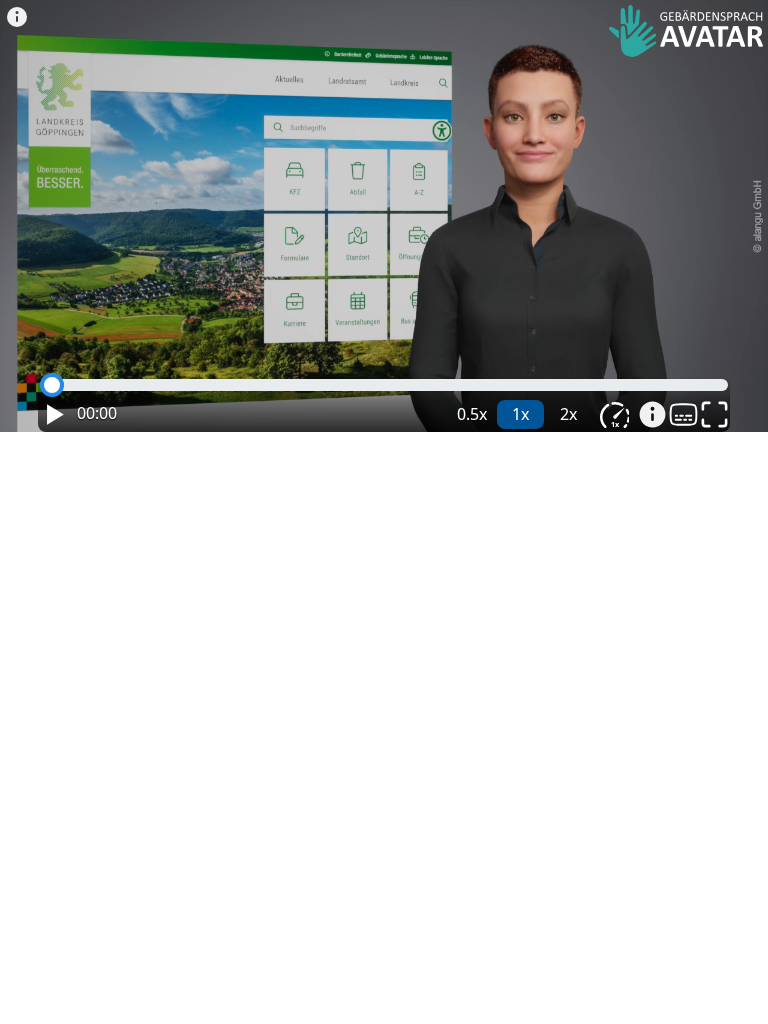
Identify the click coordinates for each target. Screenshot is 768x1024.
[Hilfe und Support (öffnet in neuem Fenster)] (652, 414)
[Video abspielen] (389, 227)
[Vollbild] (714, 414)
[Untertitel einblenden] (683, 414)
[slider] (52, 385)
